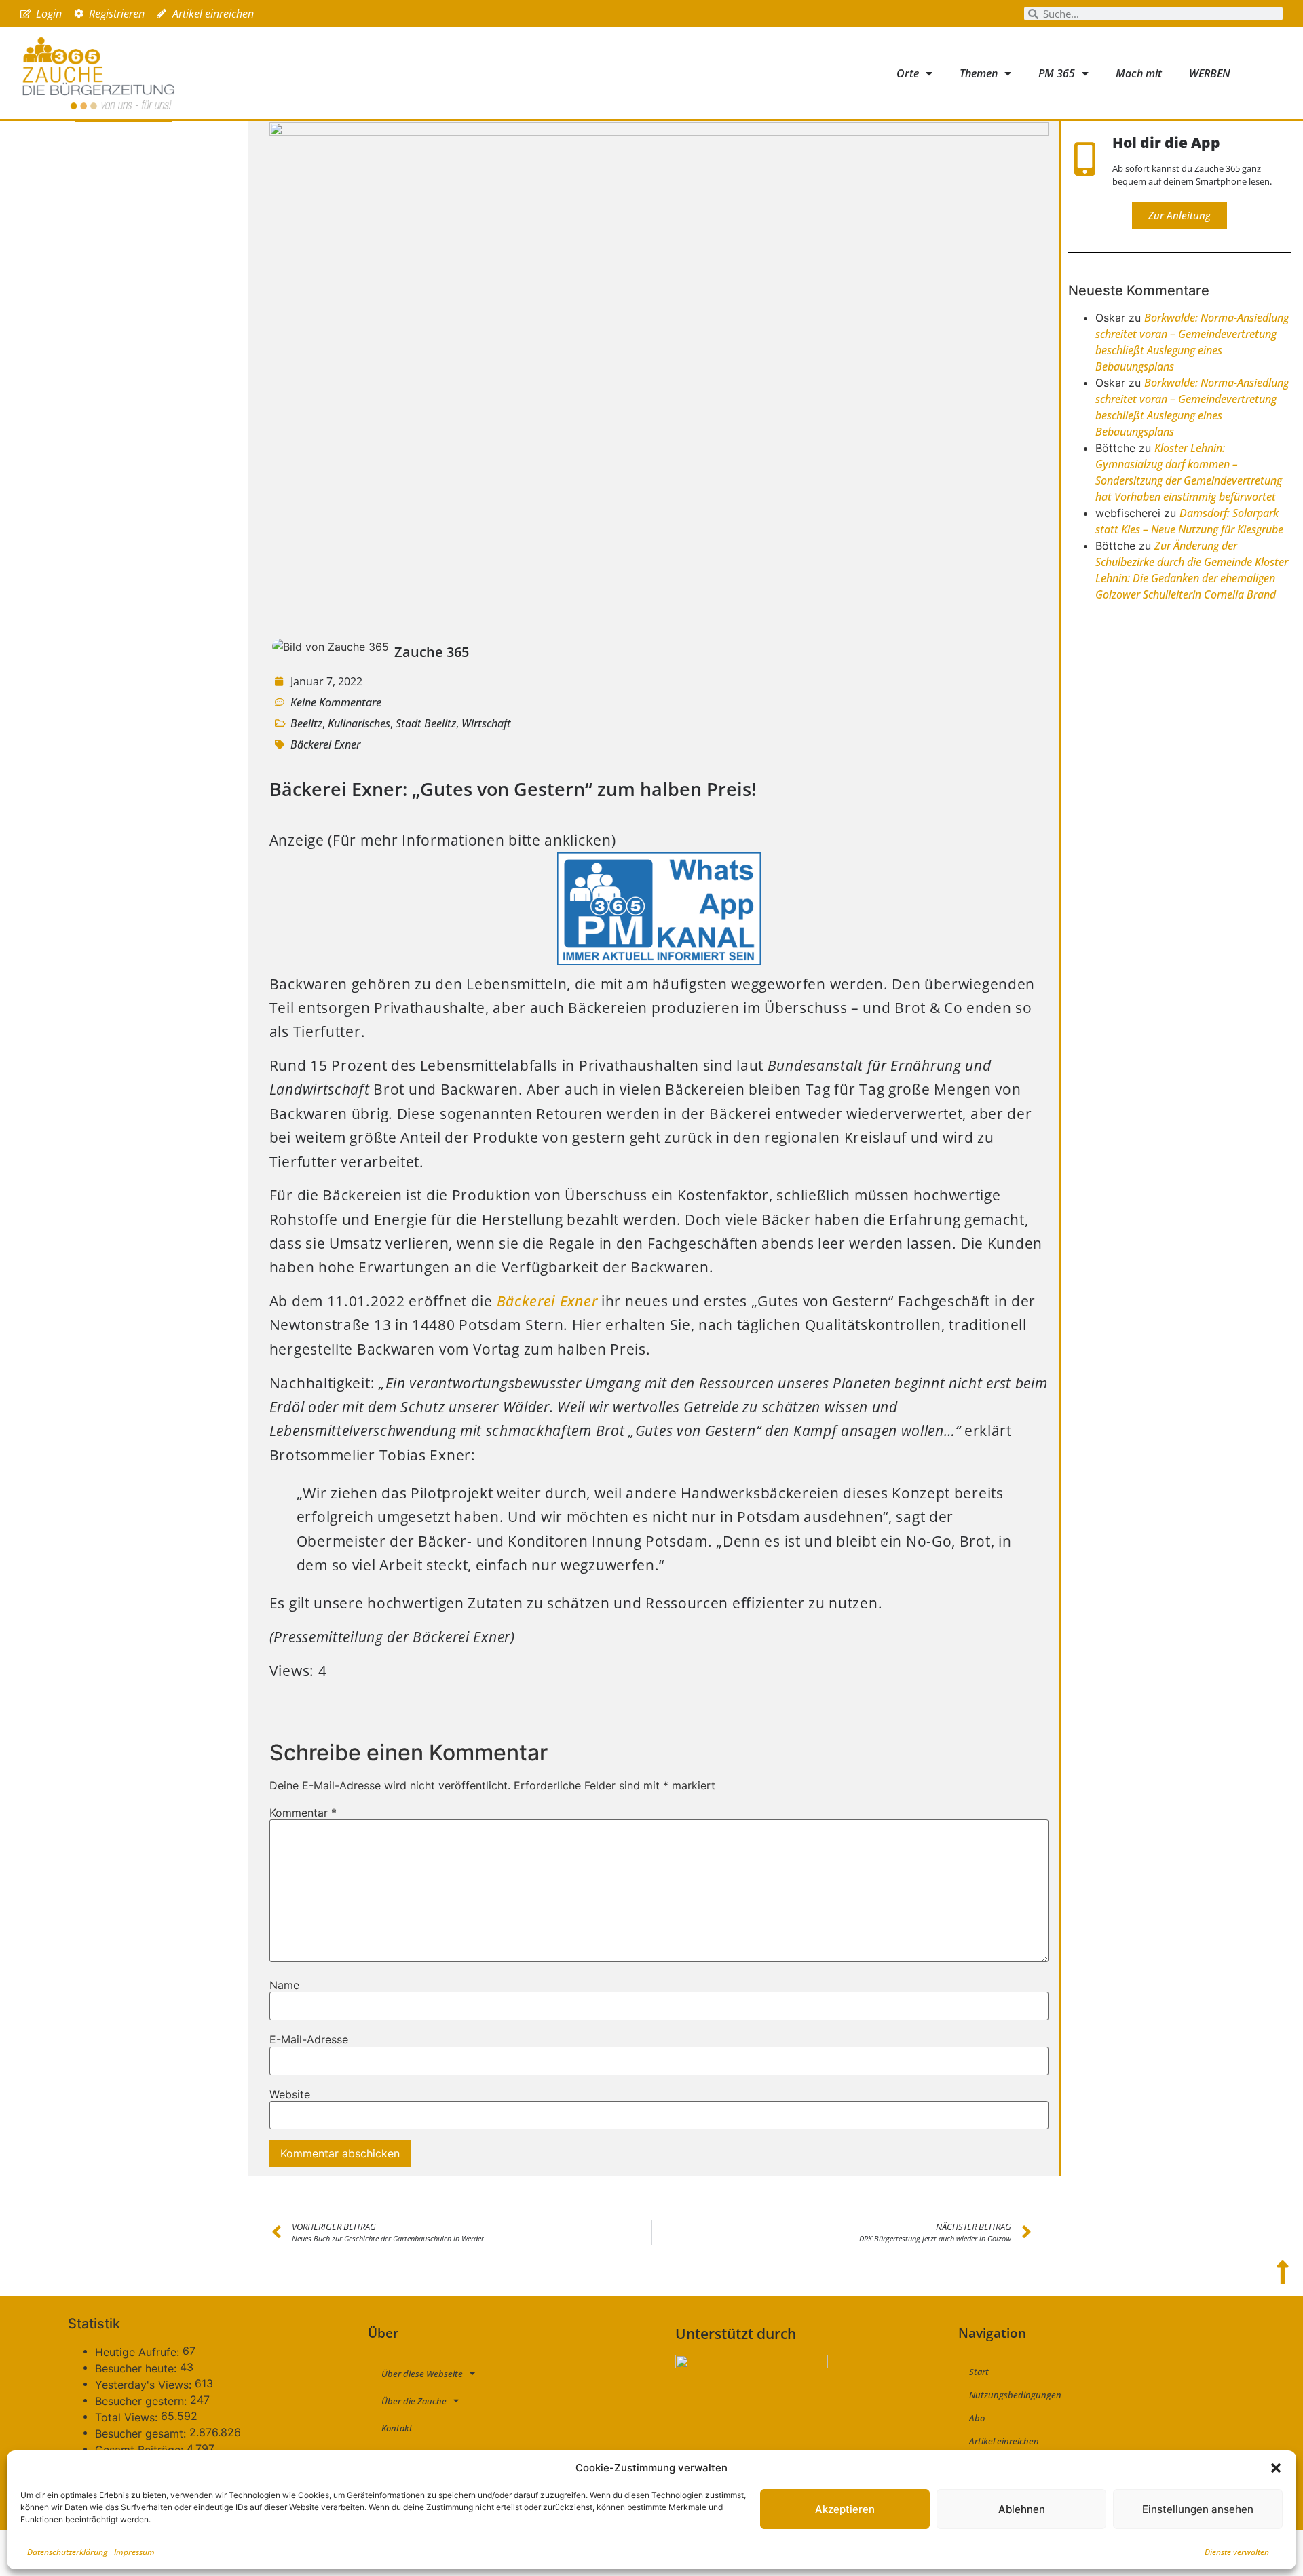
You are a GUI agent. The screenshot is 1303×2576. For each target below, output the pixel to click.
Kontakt (397, 2428)
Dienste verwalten (1237, 2552)
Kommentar (303, 1813)
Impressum (134, 2552)
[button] (1276, 2468)
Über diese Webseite (422, 2374)
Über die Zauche (414, 2401)
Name (284, 1985)
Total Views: (128, 2417)
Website (290, 2094)
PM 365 (1057, 73)
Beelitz (306, 723)
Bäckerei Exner (325, 744)
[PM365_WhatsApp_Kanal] (659, 960)
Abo (977, 2418)
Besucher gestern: (143, 2401)
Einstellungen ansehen (1198, 2509)
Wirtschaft (486, 723)
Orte (908, 73)
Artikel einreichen (1004, 2441)
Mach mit (1139, 73)
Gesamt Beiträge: (141, 2450)
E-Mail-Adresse (309, 2039)
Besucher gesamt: (142, 2433)
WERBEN (1210, 73)
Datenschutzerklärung (67, 2552)
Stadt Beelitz (426, 723)
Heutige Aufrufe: (139, 2352)
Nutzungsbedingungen (1015, 2395)
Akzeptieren (845, 2509)
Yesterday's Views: (145, 2385)
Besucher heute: (137, 2368)
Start (979, 2372)
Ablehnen (1022, 2509)
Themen (979, 73)
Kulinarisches (359, 723)
